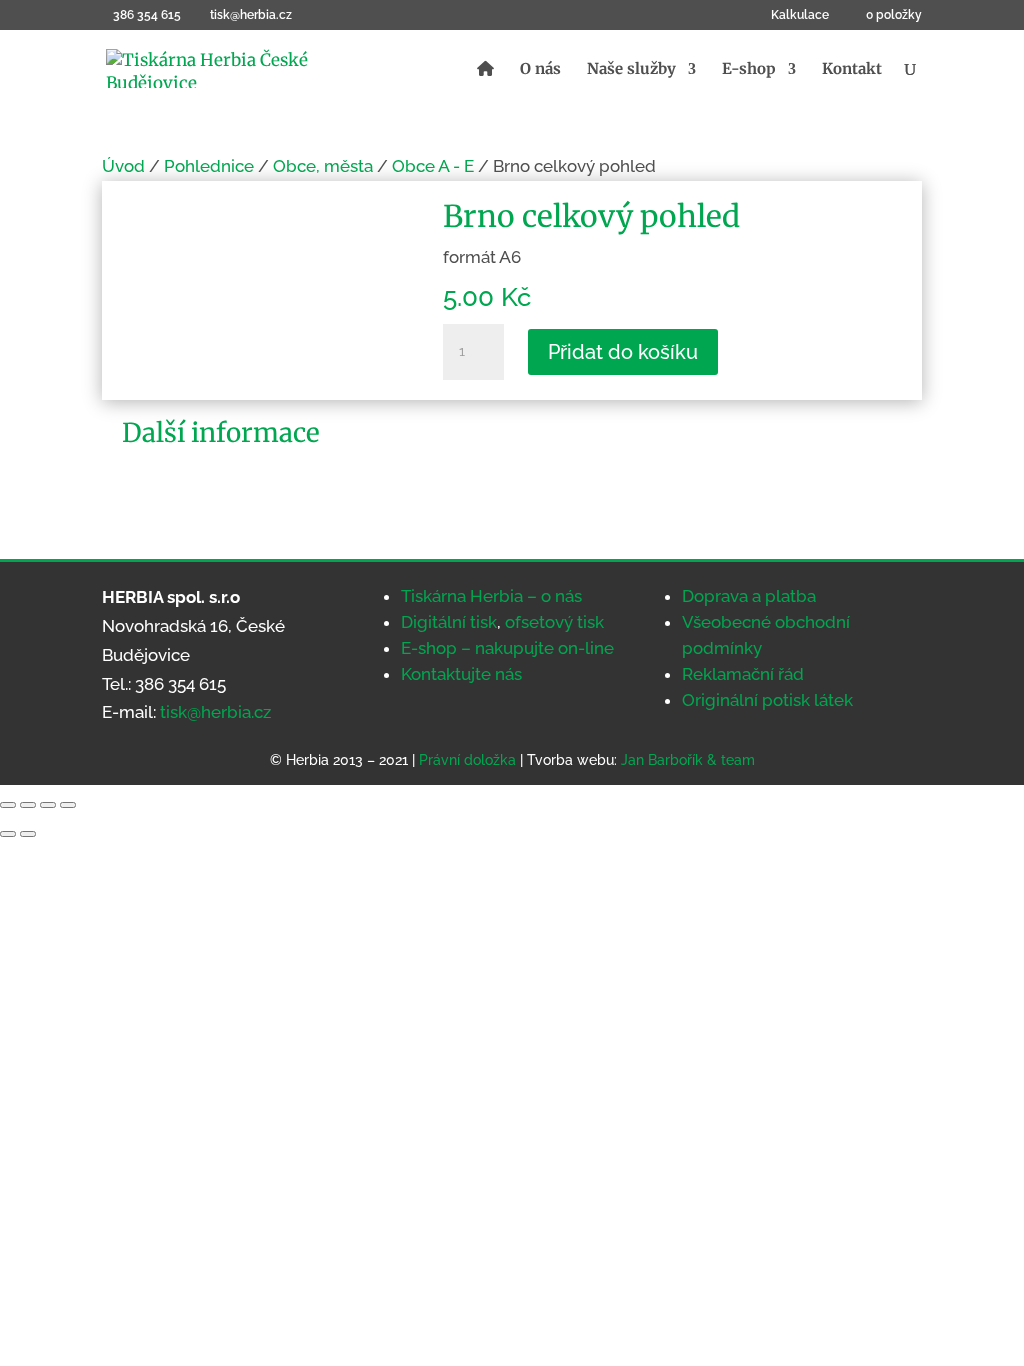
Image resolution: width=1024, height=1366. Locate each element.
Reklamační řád (743, 674)
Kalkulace (800, 15)
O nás (540, 70)
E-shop (749, 70)
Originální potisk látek (767, 700)
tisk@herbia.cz (215, 712)
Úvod (123, 166)
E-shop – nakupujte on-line (507, 648)
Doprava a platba (749, 596)
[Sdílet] (48, 805)
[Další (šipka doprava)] (28, 834)
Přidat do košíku (623, 352)
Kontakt (852, 70)
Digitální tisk (449, 622)
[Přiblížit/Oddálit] (8, 805)
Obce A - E (433, 166)
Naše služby (631, 70)
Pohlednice (209, 166)
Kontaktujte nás (461, 674)
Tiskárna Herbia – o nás (491, 596)
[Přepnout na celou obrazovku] (28, 805)
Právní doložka (467, 760)
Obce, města (323, 166)
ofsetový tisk (554, 622)
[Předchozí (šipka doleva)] (8, 834)
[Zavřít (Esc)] (68, 805)
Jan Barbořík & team (688, 760)
